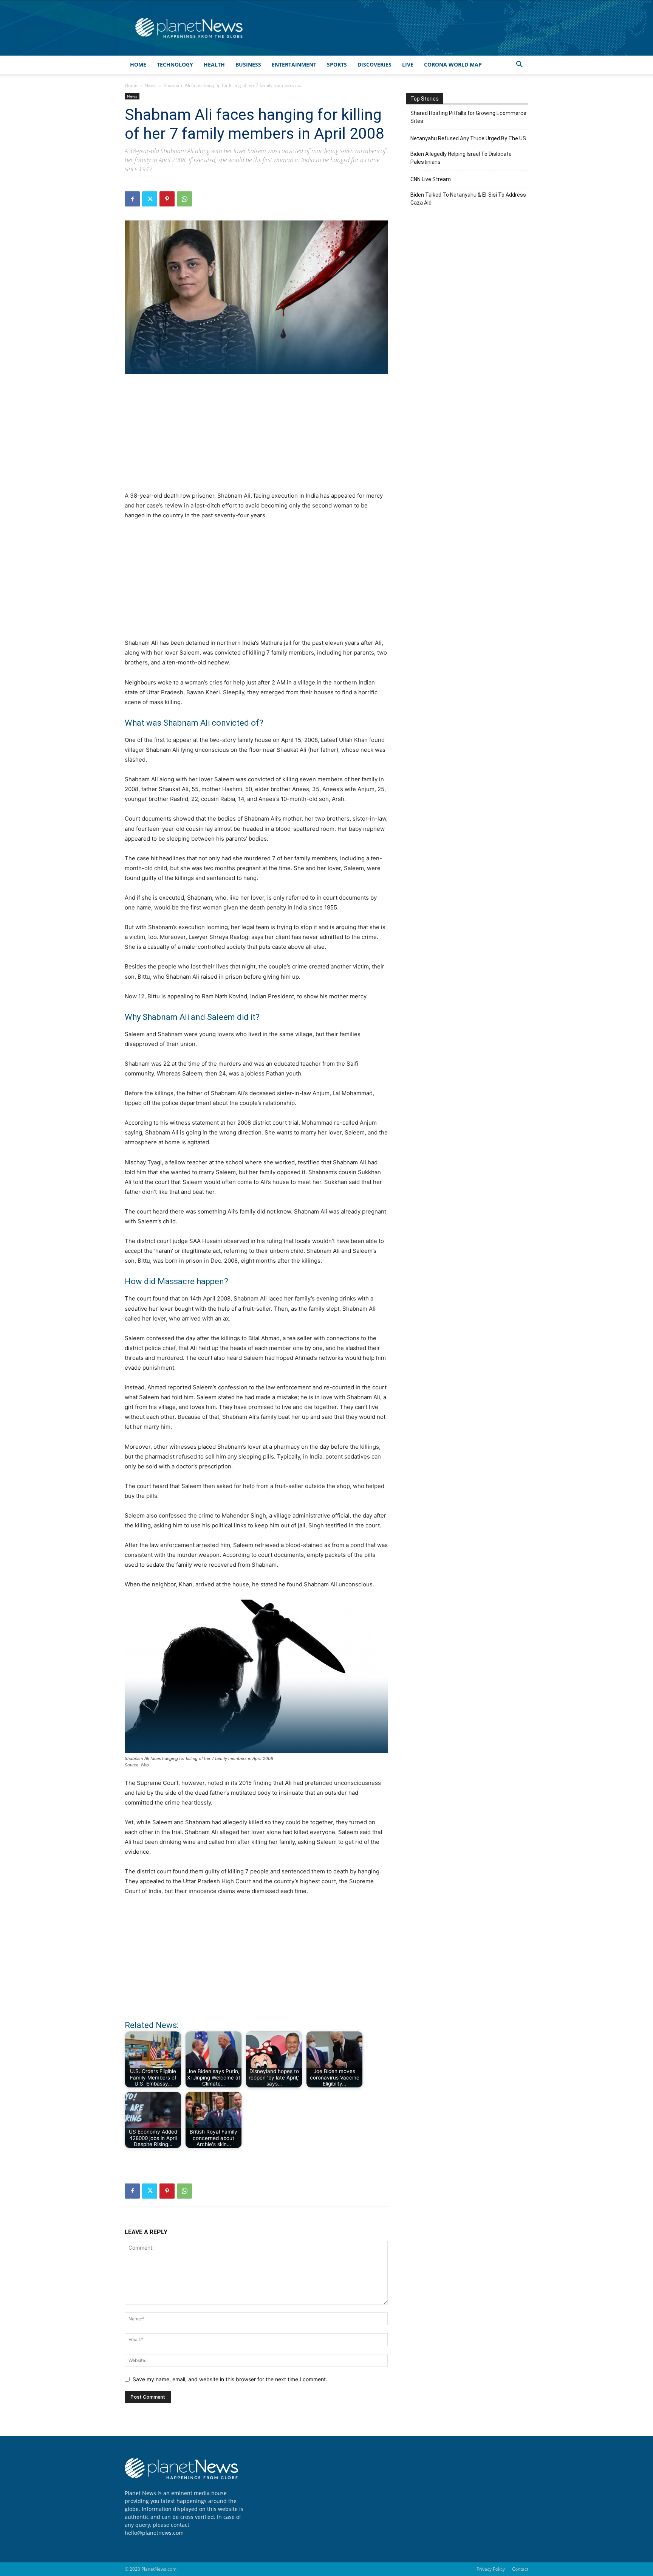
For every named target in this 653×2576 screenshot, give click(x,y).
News (151, 85)
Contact (520, 2569)
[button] (519, 65)
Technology (175, 64)
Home (138, 64)
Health (214, 64)
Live (408, 64)
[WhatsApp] (184, 199)
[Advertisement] (256, 437)
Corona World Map (453, 64)
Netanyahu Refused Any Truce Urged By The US (468, 138)
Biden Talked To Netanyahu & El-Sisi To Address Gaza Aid (468, 199)
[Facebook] (132, 199)
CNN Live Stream (431, 179)
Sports (337, 64)
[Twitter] (150, 199)
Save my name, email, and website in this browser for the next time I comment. (230, 2379)
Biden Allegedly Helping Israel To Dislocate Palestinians (461, 158)
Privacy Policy (491, 2569)
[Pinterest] (167, 199)
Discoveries (374, 64)
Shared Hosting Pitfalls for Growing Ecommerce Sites (468, 117)
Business (248, 64)
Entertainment (294, 64)
